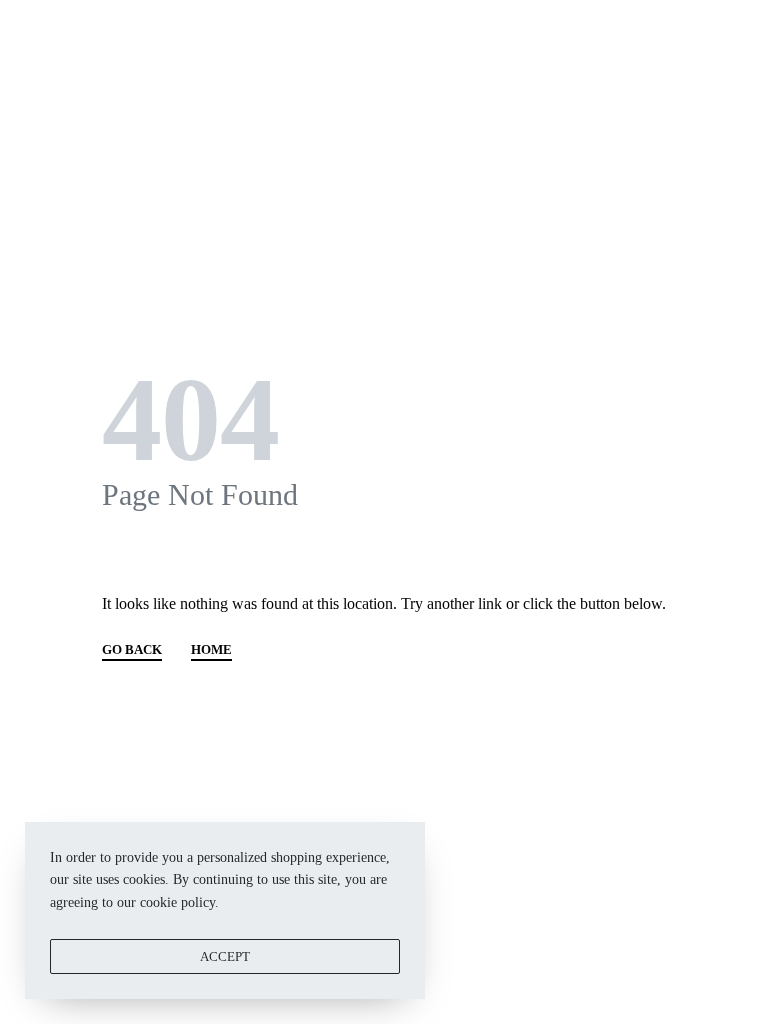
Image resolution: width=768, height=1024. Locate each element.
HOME (211, 650)
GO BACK (132, 650)
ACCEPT (225, 956)
